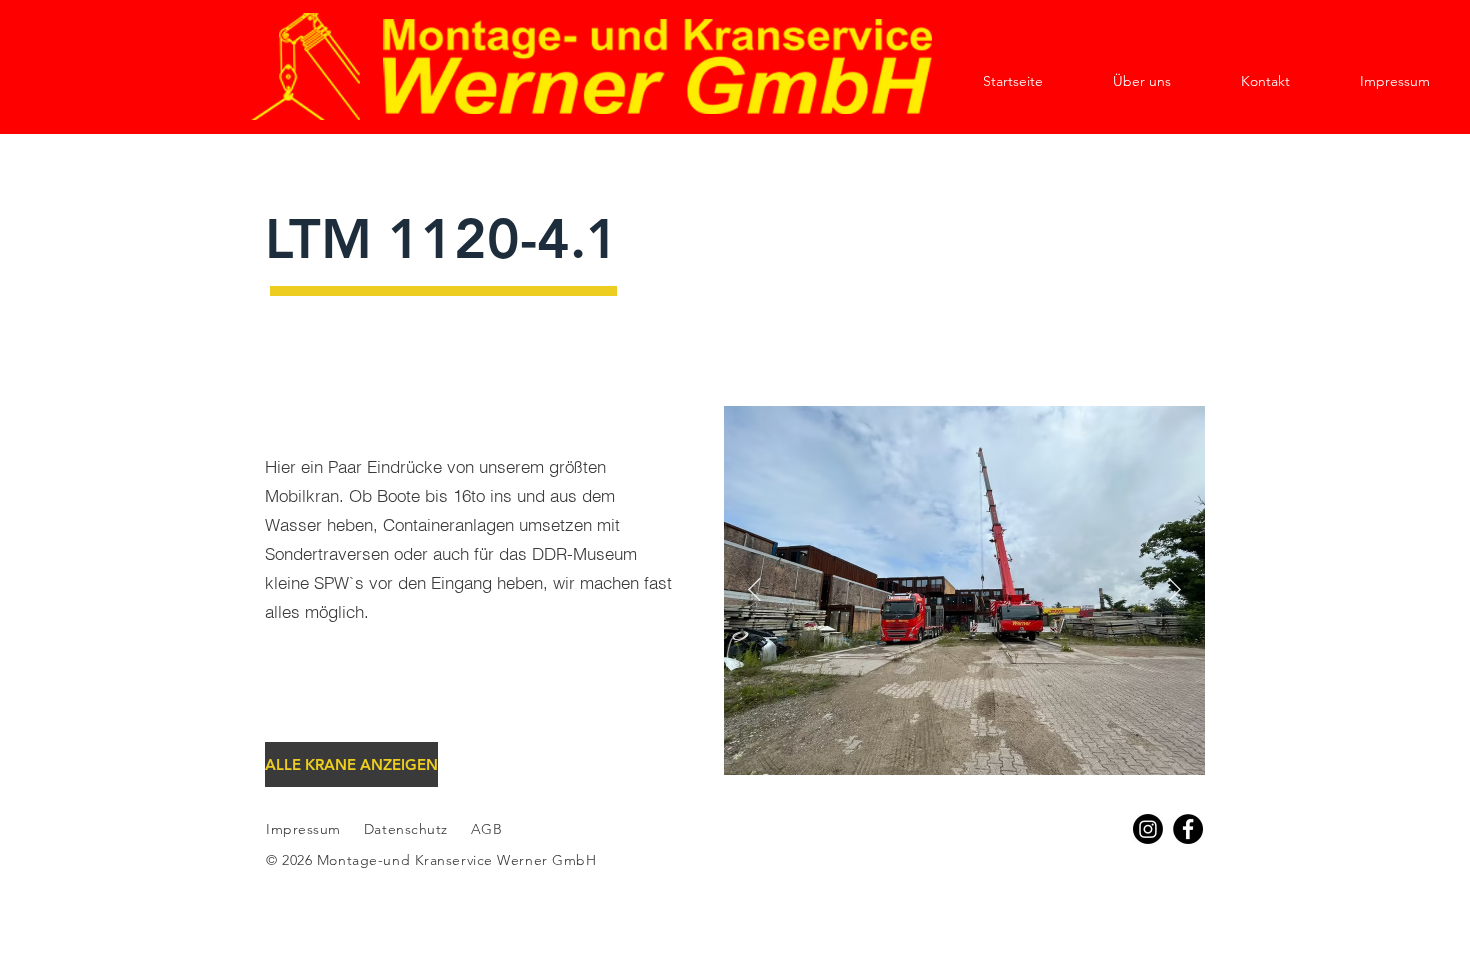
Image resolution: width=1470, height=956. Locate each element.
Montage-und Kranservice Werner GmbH (457, 860)
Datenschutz (408, 829)
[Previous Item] (754, 590)
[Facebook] (1188, 829)
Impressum (303, 829)
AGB (484, 829)
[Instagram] (1148, 829)
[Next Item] (1174, 590)
